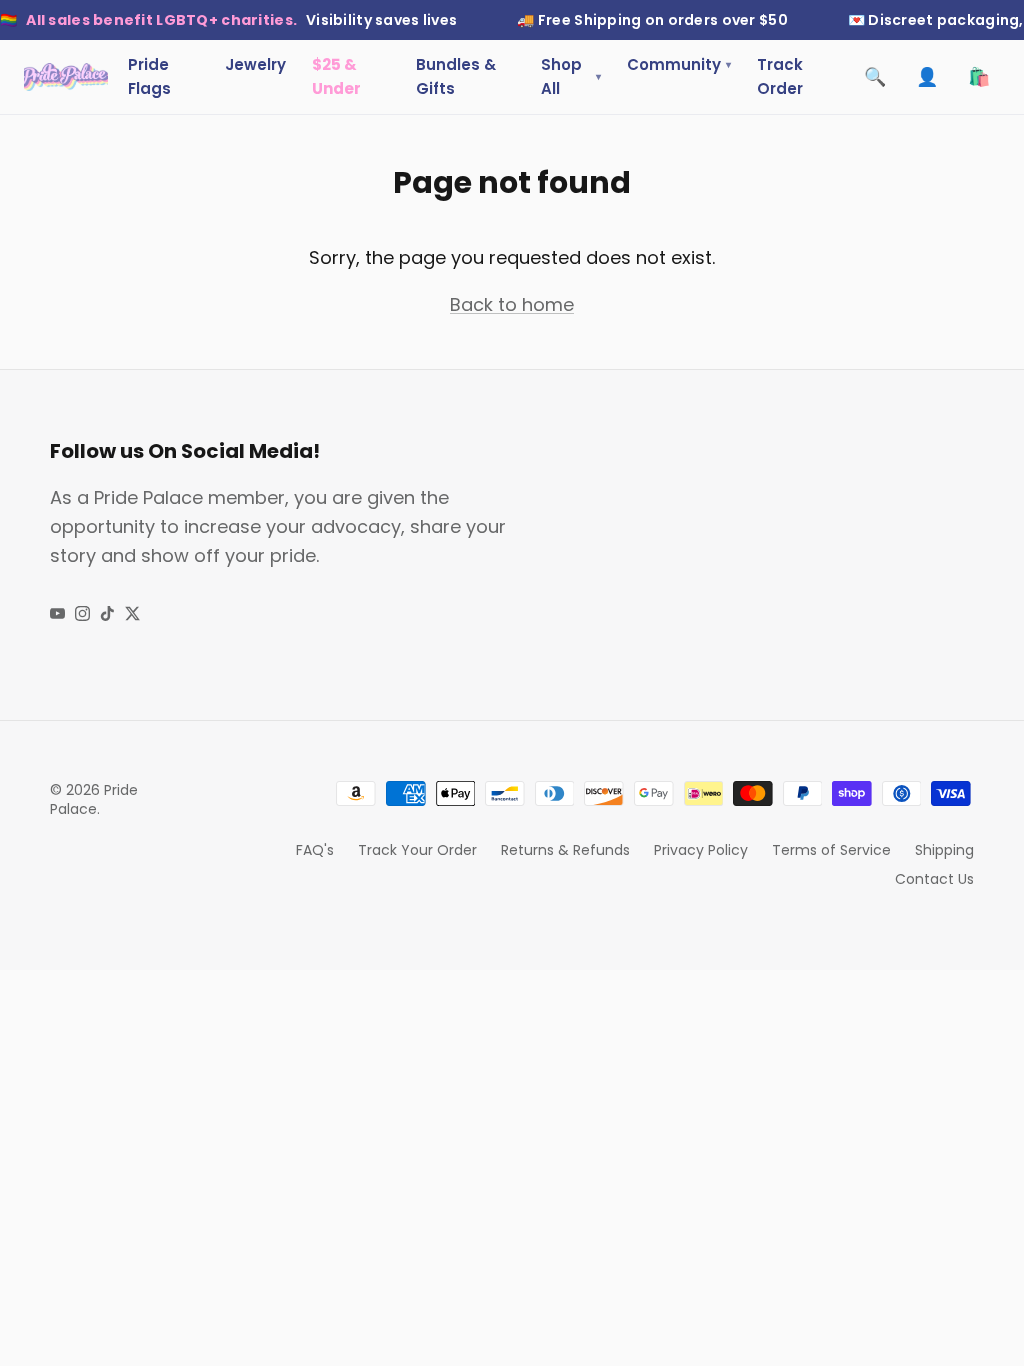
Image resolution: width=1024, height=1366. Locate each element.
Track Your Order (417, 850)
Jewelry (255, 64)
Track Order (780, 76)
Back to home (512, 304)
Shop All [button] (571, 76)
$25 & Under (336, 76)
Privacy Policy (701, 850)
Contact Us (934, 879)
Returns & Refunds (565, 850)
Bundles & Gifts (456, 76)
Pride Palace (94, 800)
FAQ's (315, 850)
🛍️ (979, 76)
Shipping (944, 850)
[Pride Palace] (66, 77)
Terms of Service (831, 850)
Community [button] (679, 64)
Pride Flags (149, 76)
